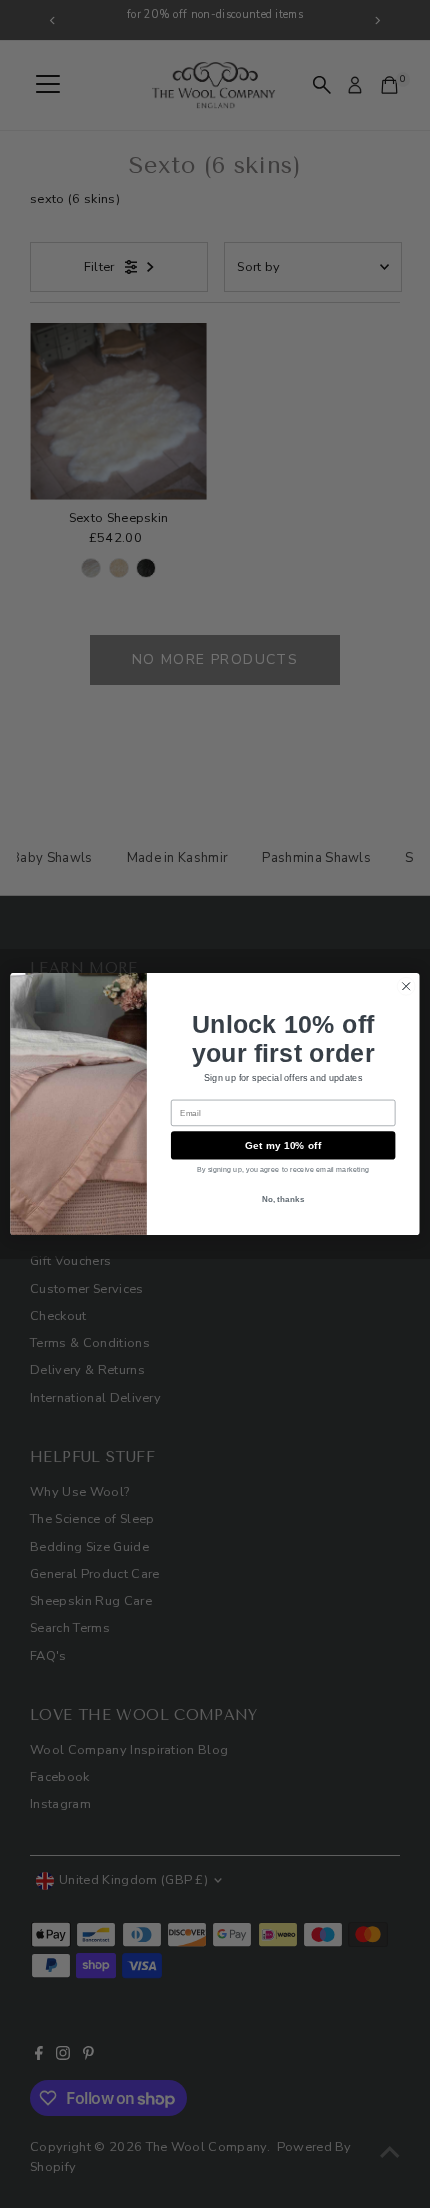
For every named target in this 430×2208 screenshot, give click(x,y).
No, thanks (283, 1198)
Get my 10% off (283, 1145)
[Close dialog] (406, 986)
